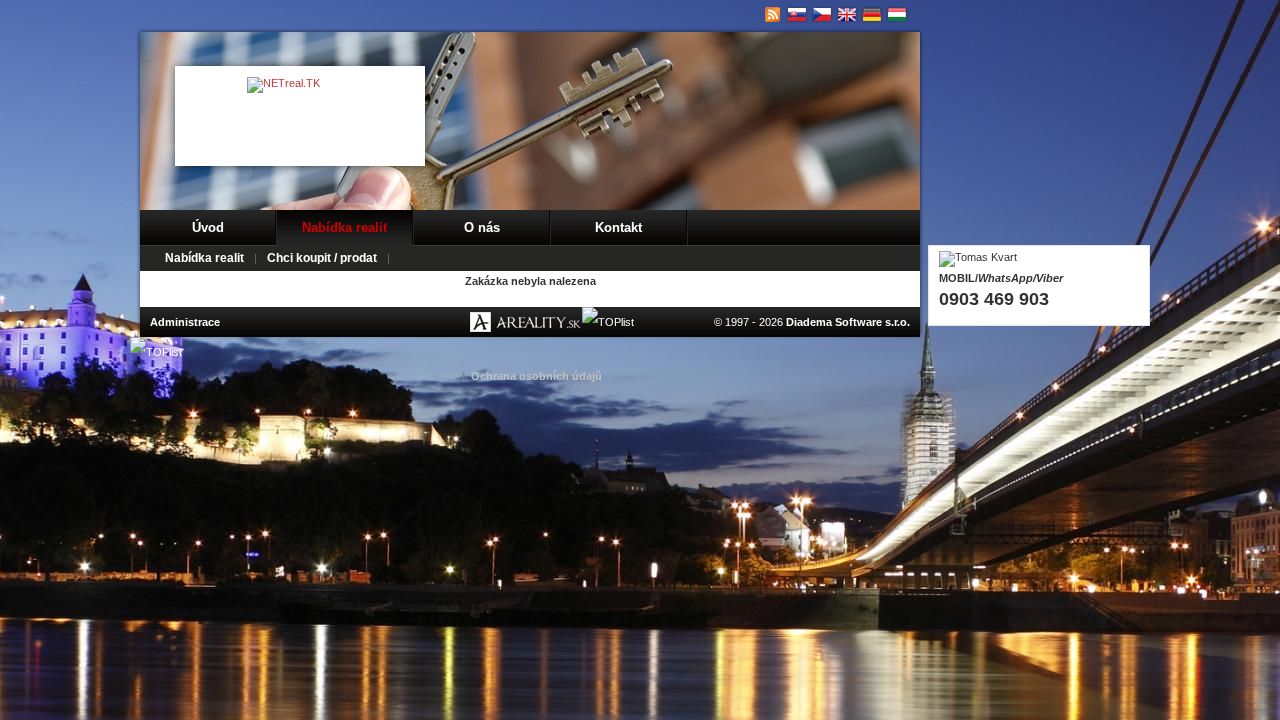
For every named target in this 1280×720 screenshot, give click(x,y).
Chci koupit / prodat (322, 258)
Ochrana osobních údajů (536, 376)
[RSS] (772, 15)
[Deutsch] (872, 15)
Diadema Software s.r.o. (848, 322)
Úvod (208, 227)
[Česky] (822, 15)
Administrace (185, 322)
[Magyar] (897, 15)
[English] (847, 15)
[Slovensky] (797, 15)
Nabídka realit (344, 227)
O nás (482, 227)
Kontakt (618, 227)
